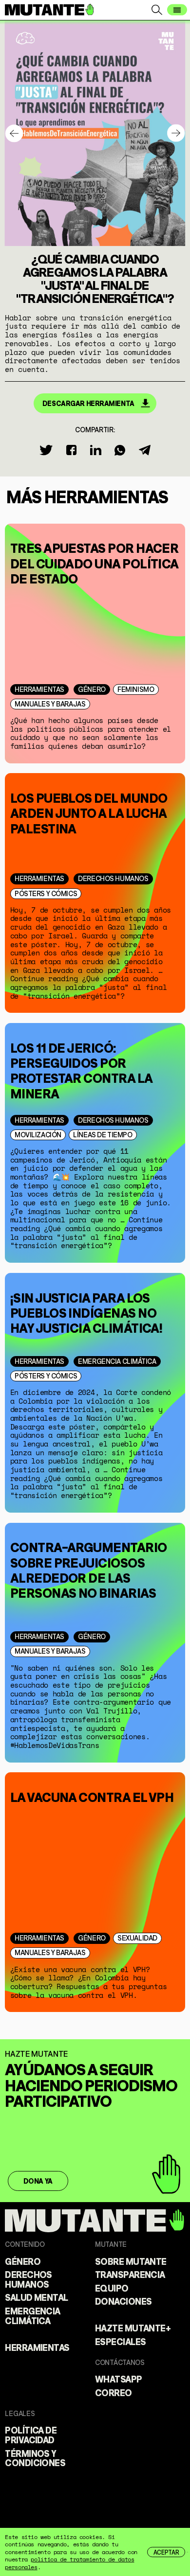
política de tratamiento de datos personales (69, 2563)
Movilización (38, 1134)
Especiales (120, 2341)
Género (92, 689)
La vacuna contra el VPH (92, 1796)
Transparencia (130, 2274)
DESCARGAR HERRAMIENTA (88, 403)
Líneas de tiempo (103, 1134)
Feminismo (136, 689)
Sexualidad (137, 1937)
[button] (176, 133)
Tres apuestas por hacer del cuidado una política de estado (95, 562)
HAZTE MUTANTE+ (133, 2328)
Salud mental (36, 2297)
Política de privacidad (31, 2435)
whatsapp (119, 2379)
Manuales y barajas (50, 703)
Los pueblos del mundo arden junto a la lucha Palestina (89, 812)
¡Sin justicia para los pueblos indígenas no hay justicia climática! (86, 1311)
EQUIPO (112, 2288)
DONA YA (38, 2181)
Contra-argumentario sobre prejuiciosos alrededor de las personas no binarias (89, 1569)
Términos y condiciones (35, 2458)
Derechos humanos (113, 878)
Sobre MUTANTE (131, 2261)
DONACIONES (123, 2301)
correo (114, 2392)
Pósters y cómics (46, 893)
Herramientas (39, 689)
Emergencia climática (117, 1361)
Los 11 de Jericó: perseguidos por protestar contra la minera (81, 1069)
